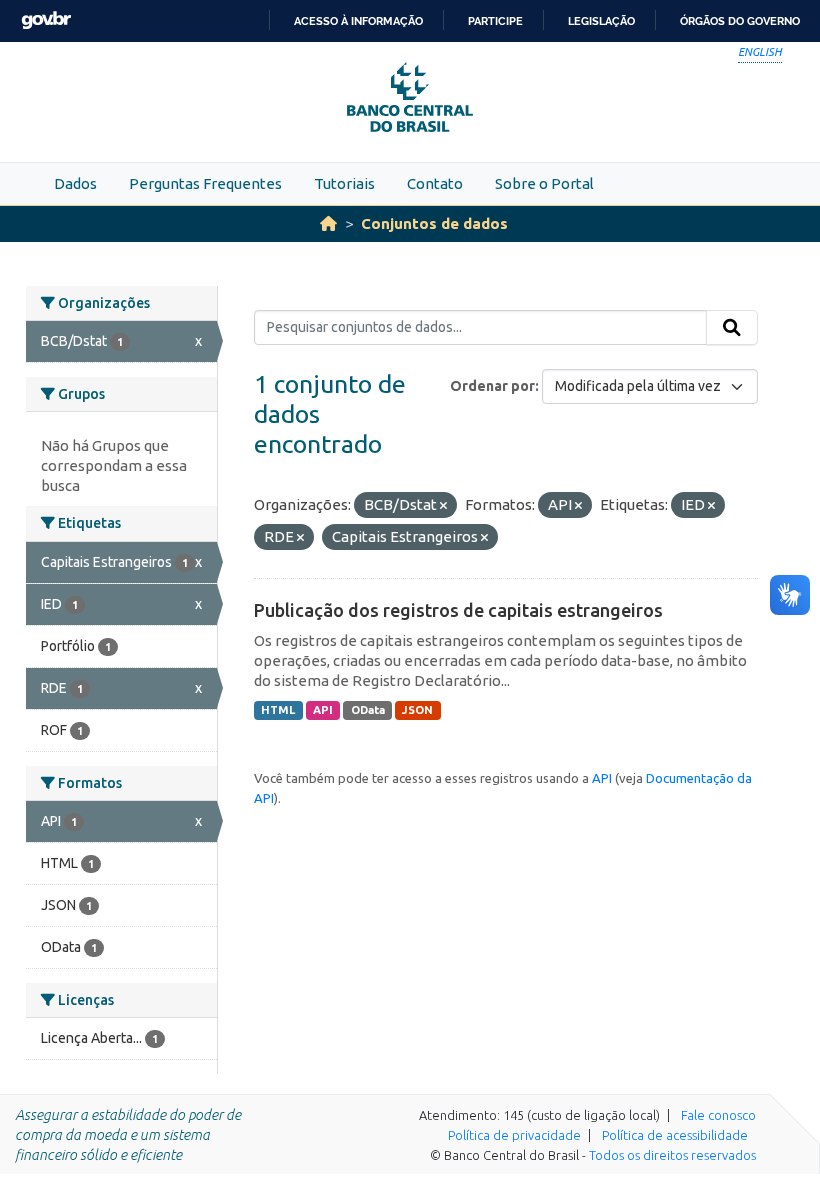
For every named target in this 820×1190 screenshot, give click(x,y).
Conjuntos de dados (434, 223)
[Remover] (443, 506)
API (323, 710)
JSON (417, 710)
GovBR (46, 20)
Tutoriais (344, 183)
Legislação (601, 21)
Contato (435, 183)
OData (368, 710)
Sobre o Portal (544, 183)
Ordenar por (492, 386)
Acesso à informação (358, 21)
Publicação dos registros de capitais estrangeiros (458, 610)
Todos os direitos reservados (672, 1155)
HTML (278, 710)
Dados (75, 183)
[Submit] (732, 328)
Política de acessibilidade (675, 1135)
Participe (495, 21)
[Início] (328, 223)
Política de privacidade (514, 1135)
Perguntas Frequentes (205, 183)
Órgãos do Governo (740, 21)
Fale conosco (718, 1115)
